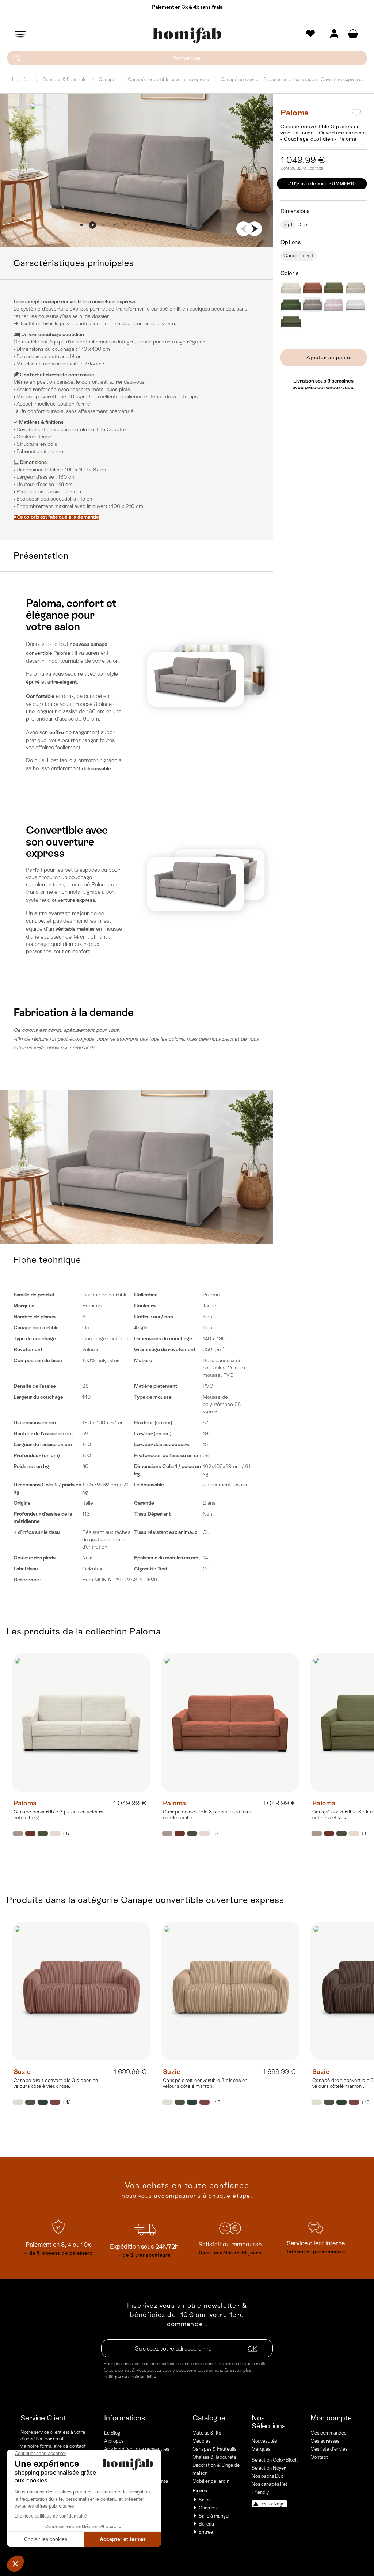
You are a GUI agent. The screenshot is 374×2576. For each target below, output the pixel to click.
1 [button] (81, 225)
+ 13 (66, 2102)
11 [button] (191, 225)
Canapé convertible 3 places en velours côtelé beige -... (58, 1815)
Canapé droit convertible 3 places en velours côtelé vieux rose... (56, 2083)
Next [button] (255, 229)
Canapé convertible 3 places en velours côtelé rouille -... (208, 1815)
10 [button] (180, 225)
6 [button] (136, 225)
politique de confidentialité (130, 2377)
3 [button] (103, 225)
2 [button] (92, 225)
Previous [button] (244, 229)
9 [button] (169, 225)
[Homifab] (187, 35)
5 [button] (125, 225)
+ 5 (66, 1834)
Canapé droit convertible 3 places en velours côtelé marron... (205, 2083)
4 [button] (114, 225)
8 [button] (158, 225)
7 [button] (147, 225)
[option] (136, 170)
